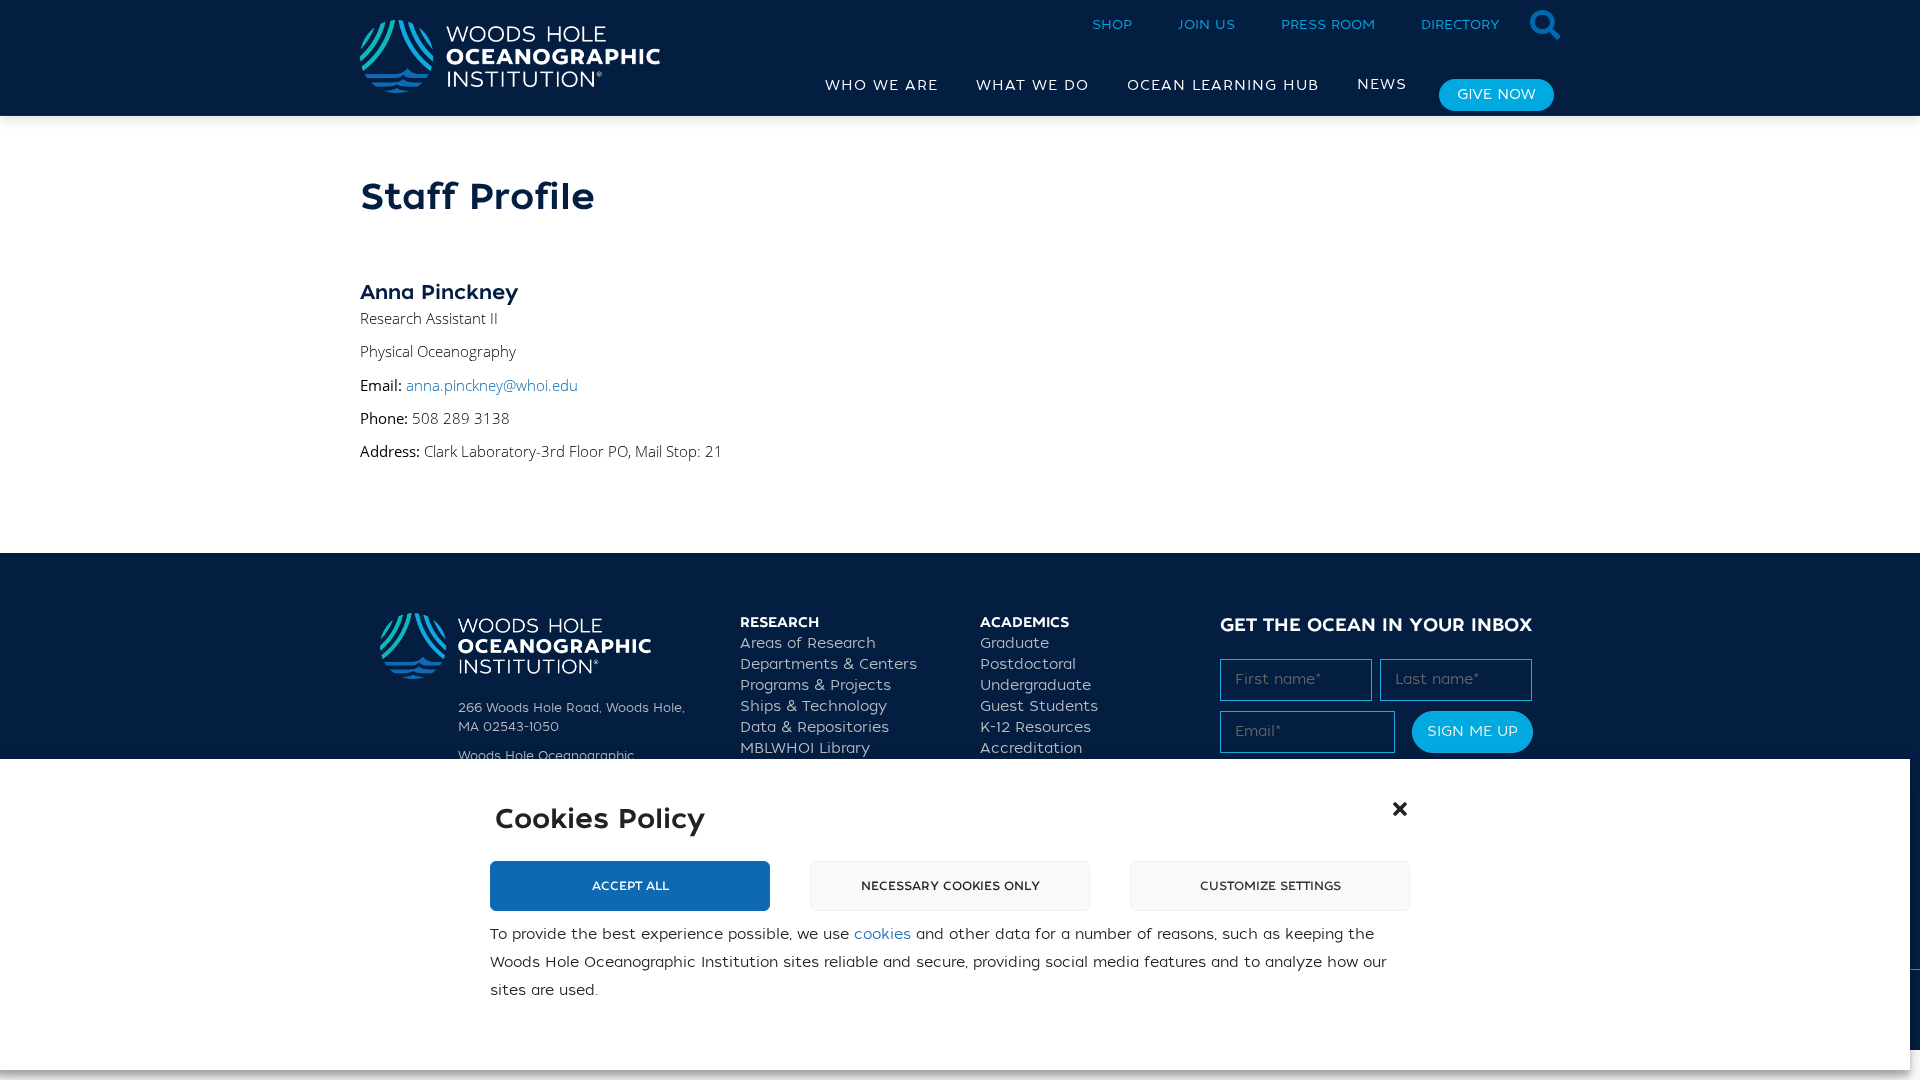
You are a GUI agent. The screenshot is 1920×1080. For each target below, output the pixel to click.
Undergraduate (1035, 685)
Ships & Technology (813, 706)
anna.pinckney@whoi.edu (492, 385)
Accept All (630, 886)
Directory (1460, 24)
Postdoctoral (1028, 664)
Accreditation (1031, 748)
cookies (882, 934)
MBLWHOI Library (805, 748)
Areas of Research (808, 643)
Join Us (1206, 24)
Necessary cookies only (950, 886)
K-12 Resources (1035, 727)
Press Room (1328, 24)
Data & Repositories (814, 727)
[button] (1400, 809)
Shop (1112, 24)
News (1382, 84)
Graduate (1014, 643)
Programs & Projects (815, 685)
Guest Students (1039, 706)
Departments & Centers (828, 664)
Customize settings (1270, 886)
